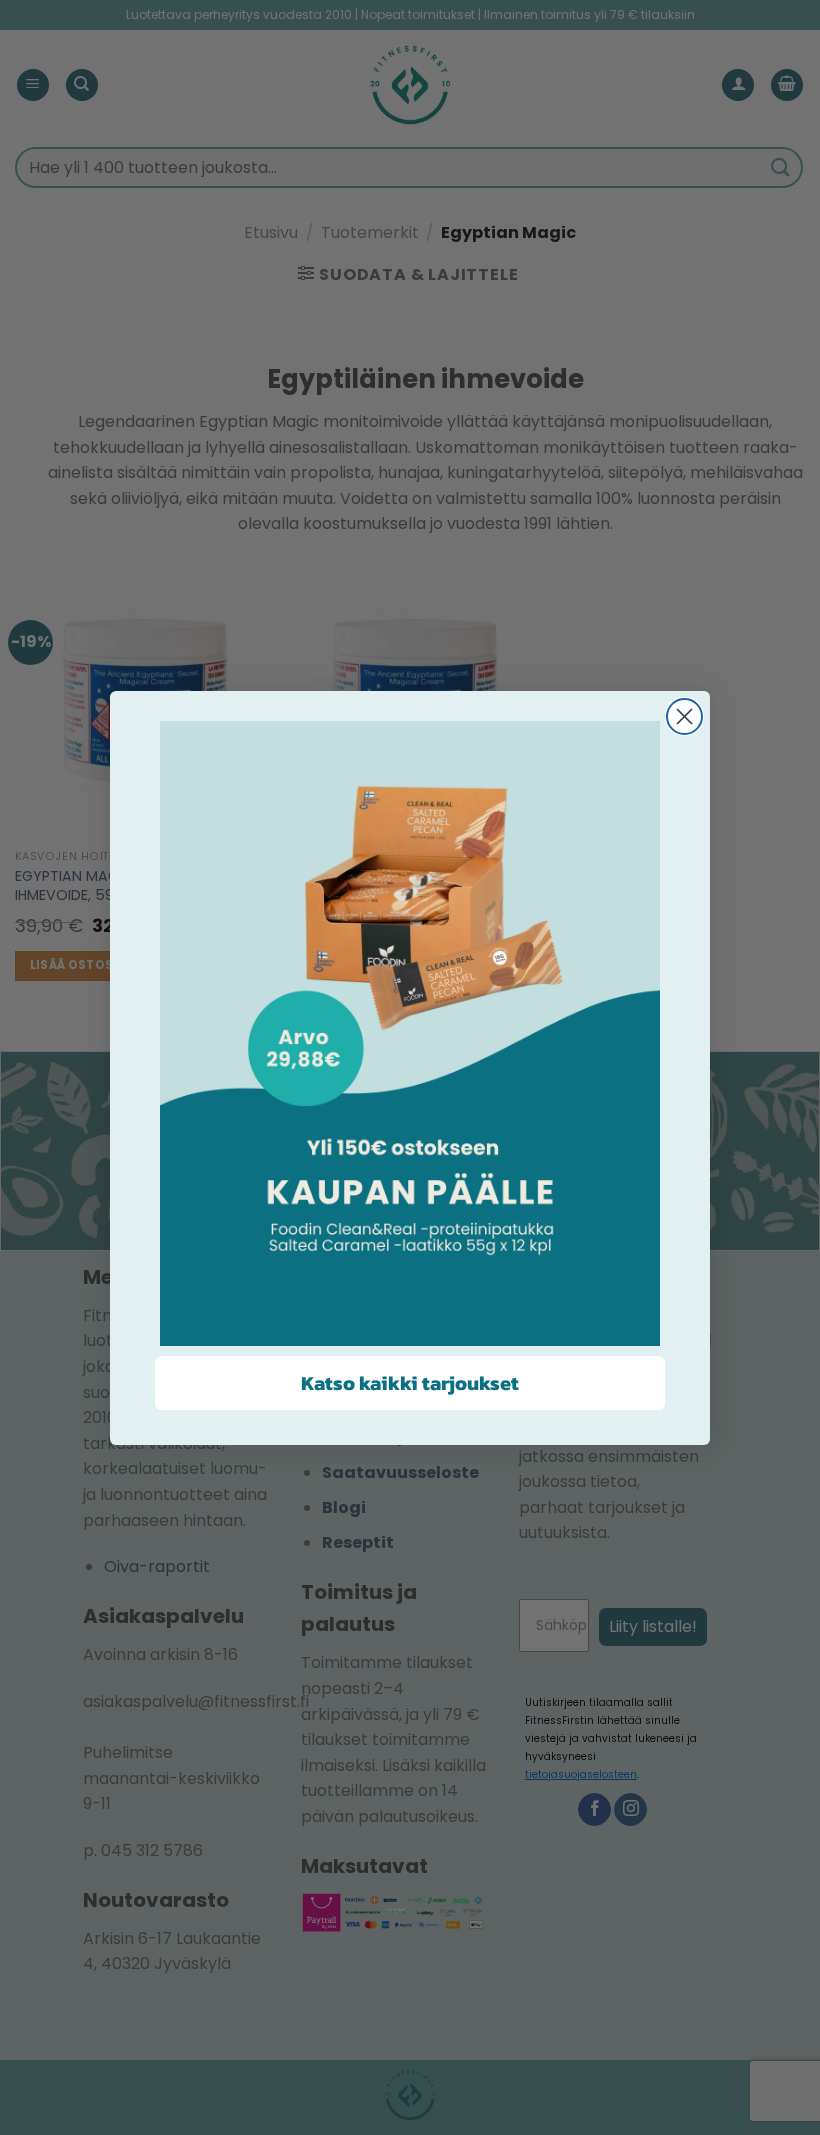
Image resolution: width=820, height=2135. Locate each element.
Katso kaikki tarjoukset (410, 1383)
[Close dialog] (684, 716)
